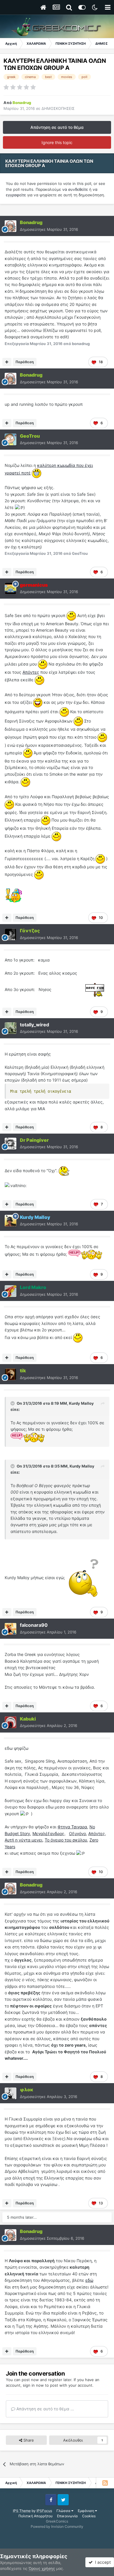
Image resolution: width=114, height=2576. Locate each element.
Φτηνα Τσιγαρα (72, 1827)
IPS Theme (22, 2511)
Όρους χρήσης (42, 2568)
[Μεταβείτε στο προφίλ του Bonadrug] (11, 226)
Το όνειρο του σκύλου (66, 1840)
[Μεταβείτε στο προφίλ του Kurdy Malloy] (11, 1221)
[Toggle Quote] (13, 1403)
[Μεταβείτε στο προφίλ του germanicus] (11, 588)
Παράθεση (25, 362)
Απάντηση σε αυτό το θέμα (57, 127)
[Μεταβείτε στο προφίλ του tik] (11, 1374)
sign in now (33, 2385)
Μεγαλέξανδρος (48, 1833)
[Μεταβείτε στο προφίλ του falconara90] (11, 1629)
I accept (102, 2562)
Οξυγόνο (77, 1833)
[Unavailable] (83, 1578)
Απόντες (31, 672)
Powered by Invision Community (57, 2526)
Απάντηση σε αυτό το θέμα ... (45, 2409)
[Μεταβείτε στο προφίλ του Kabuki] (11, 1722)
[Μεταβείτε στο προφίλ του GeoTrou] (11, 439)
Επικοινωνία (67, 2516)
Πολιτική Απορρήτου (36, 2516)
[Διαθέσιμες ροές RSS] (105, 2483)
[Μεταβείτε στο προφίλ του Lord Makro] (11, 1291)
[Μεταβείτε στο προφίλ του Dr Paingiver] (11, 1144)
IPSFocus (44, 2511)
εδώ (89, 2280)
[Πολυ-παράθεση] (7, 362)
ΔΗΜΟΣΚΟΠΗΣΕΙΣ (58, 108)
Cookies (89, 2516)
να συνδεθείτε (76, 189)
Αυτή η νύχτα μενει (24, 1840)
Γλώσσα (64, 2511)
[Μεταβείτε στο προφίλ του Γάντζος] (11, 934)
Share (28, 2440)
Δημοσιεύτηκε (49, 229)
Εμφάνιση (86, 2511)
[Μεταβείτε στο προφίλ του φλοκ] (11, 2093)
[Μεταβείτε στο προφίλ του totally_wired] (11, 1028)
